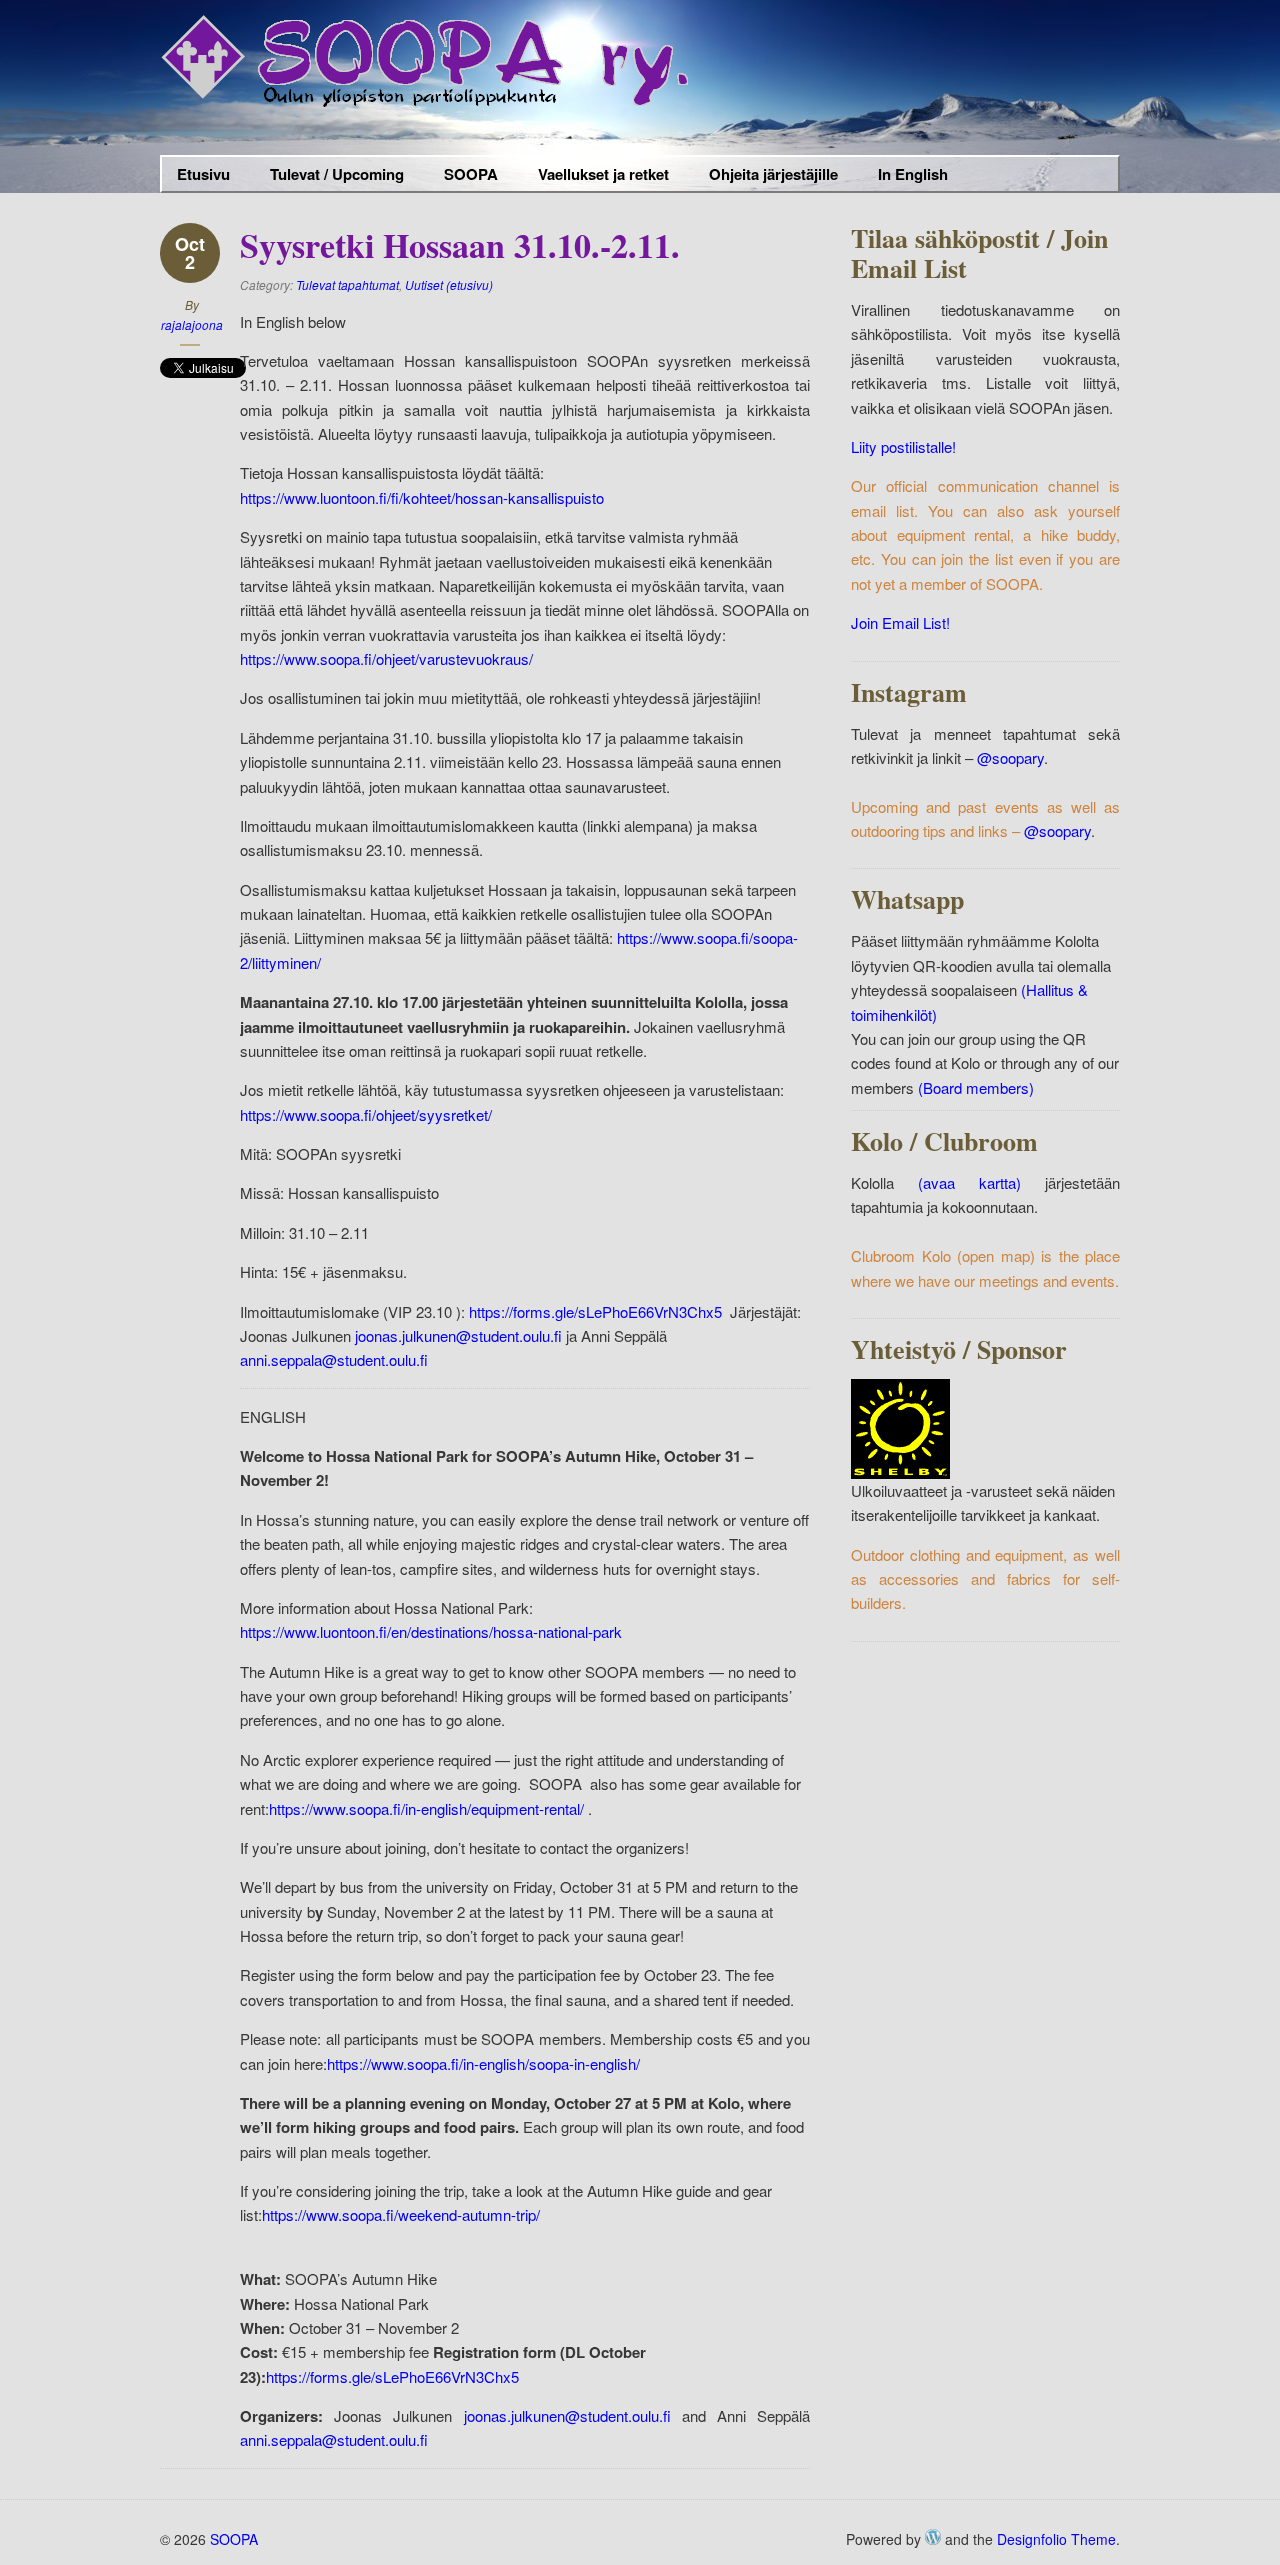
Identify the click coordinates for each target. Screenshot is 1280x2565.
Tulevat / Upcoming (337, 174)
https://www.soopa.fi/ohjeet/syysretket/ (366, 1114)
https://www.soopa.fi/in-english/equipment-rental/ (426, 1808)
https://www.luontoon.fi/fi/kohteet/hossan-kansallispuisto (422, 497)
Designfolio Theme (1056, 2539)
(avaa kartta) (969, 1182)
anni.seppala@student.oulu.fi (336, 1359)
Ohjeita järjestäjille (766, 176)
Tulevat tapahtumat (347, 284)
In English (905, 176)
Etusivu (203, 174)
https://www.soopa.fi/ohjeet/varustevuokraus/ (386, 658)
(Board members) (976, 1087)
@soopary (1010, 757)
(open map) (995, 1255)
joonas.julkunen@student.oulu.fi (458, 1335)
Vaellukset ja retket (596, 176)
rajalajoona (192, 324)
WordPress (933, 2537)
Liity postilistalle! (903, 446)
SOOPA (463, 176)
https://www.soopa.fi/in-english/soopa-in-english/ (483, 2063)
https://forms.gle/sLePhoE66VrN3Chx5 (595, 1311)
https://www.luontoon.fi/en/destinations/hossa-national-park (431, 1631)
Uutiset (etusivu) (449, 284)
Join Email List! (900, 622)
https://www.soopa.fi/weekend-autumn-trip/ (401, 2214)
